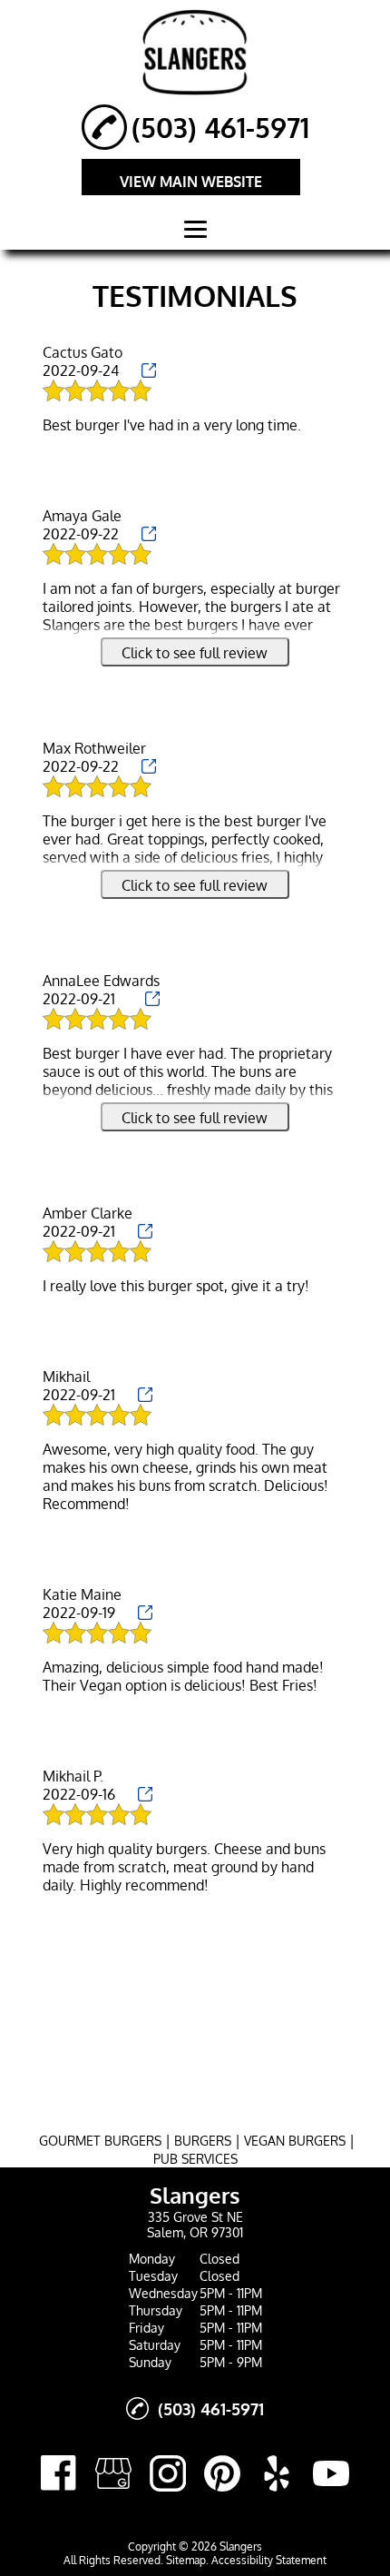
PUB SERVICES (195, 2159)
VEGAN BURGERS (295, 2141)
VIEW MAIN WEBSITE (191, 182)
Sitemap (186, 2560)
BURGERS (203, 2141)
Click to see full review (195, 653)
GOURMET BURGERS (100, 2141)
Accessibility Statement (269, 2560)
